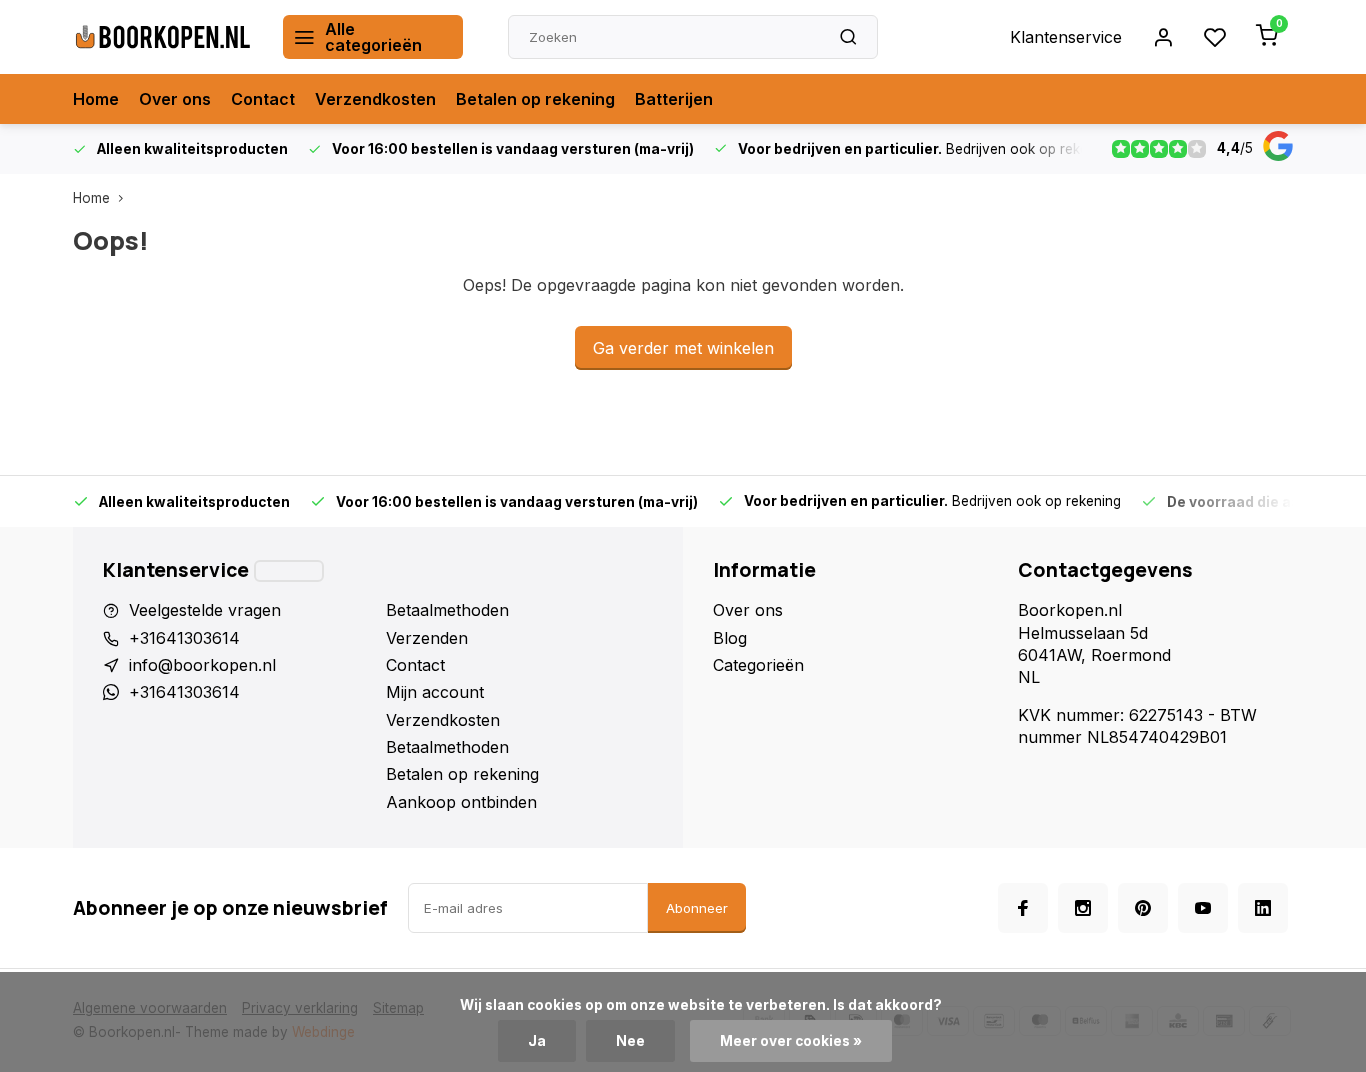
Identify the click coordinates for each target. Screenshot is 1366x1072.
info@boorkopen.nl (202, 665)
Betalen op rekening (535, 99)
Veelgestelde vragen (205, 610)
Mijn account (435, 692)
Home (96, 99)
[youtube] (1203, 908)
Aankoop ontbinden (461, 802)
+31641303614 (184, 638)
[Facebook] (1023, 908)
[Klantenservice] (289, 571)
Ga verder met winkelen (683, 348)
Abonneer (697, 908)
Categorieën (758, 665)
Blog (730, 638)
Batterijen (674, 99)
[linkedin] (1263, 908)
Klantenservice (1066, 37)
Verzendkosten (375, 99)
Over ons (175, 99)
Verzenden (427, 638)
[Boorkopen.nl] (163, 37)
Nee (630, 1041)
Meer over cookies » (791, 1041)
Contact (263, 99)
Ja (537, 1041)
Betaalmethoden (447, 610)
